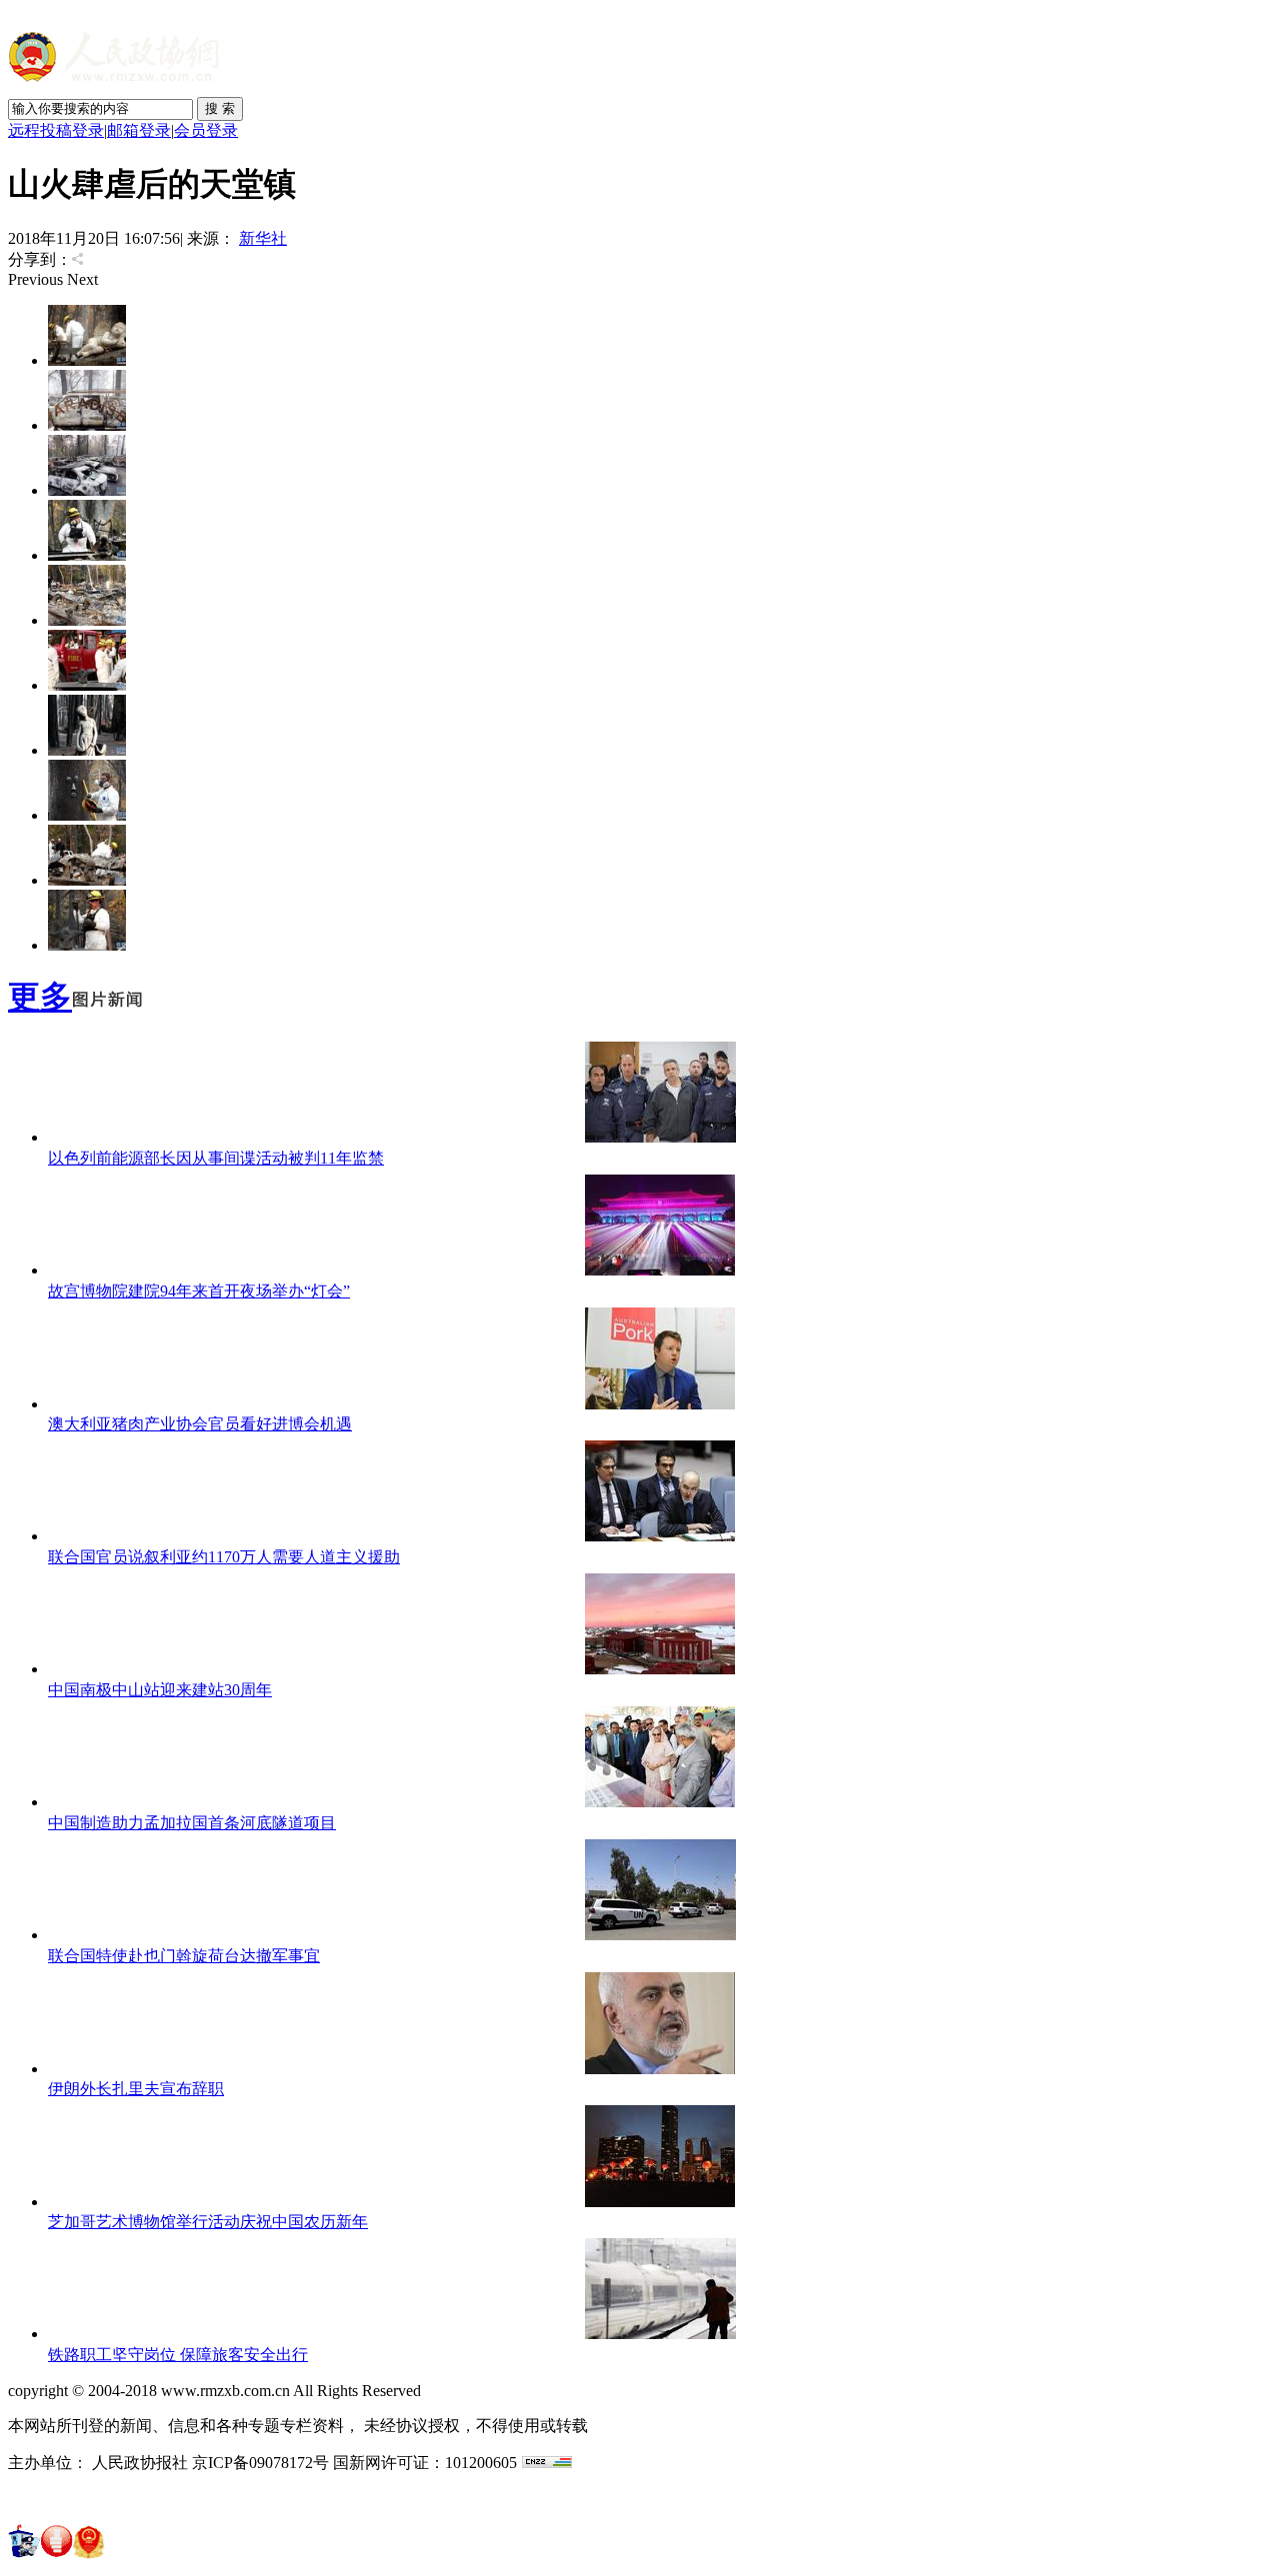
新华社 (263, 238)
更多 (40, 997)
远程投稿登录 (56, 130)
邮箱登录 (139, 130)
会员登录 (206, 130)
